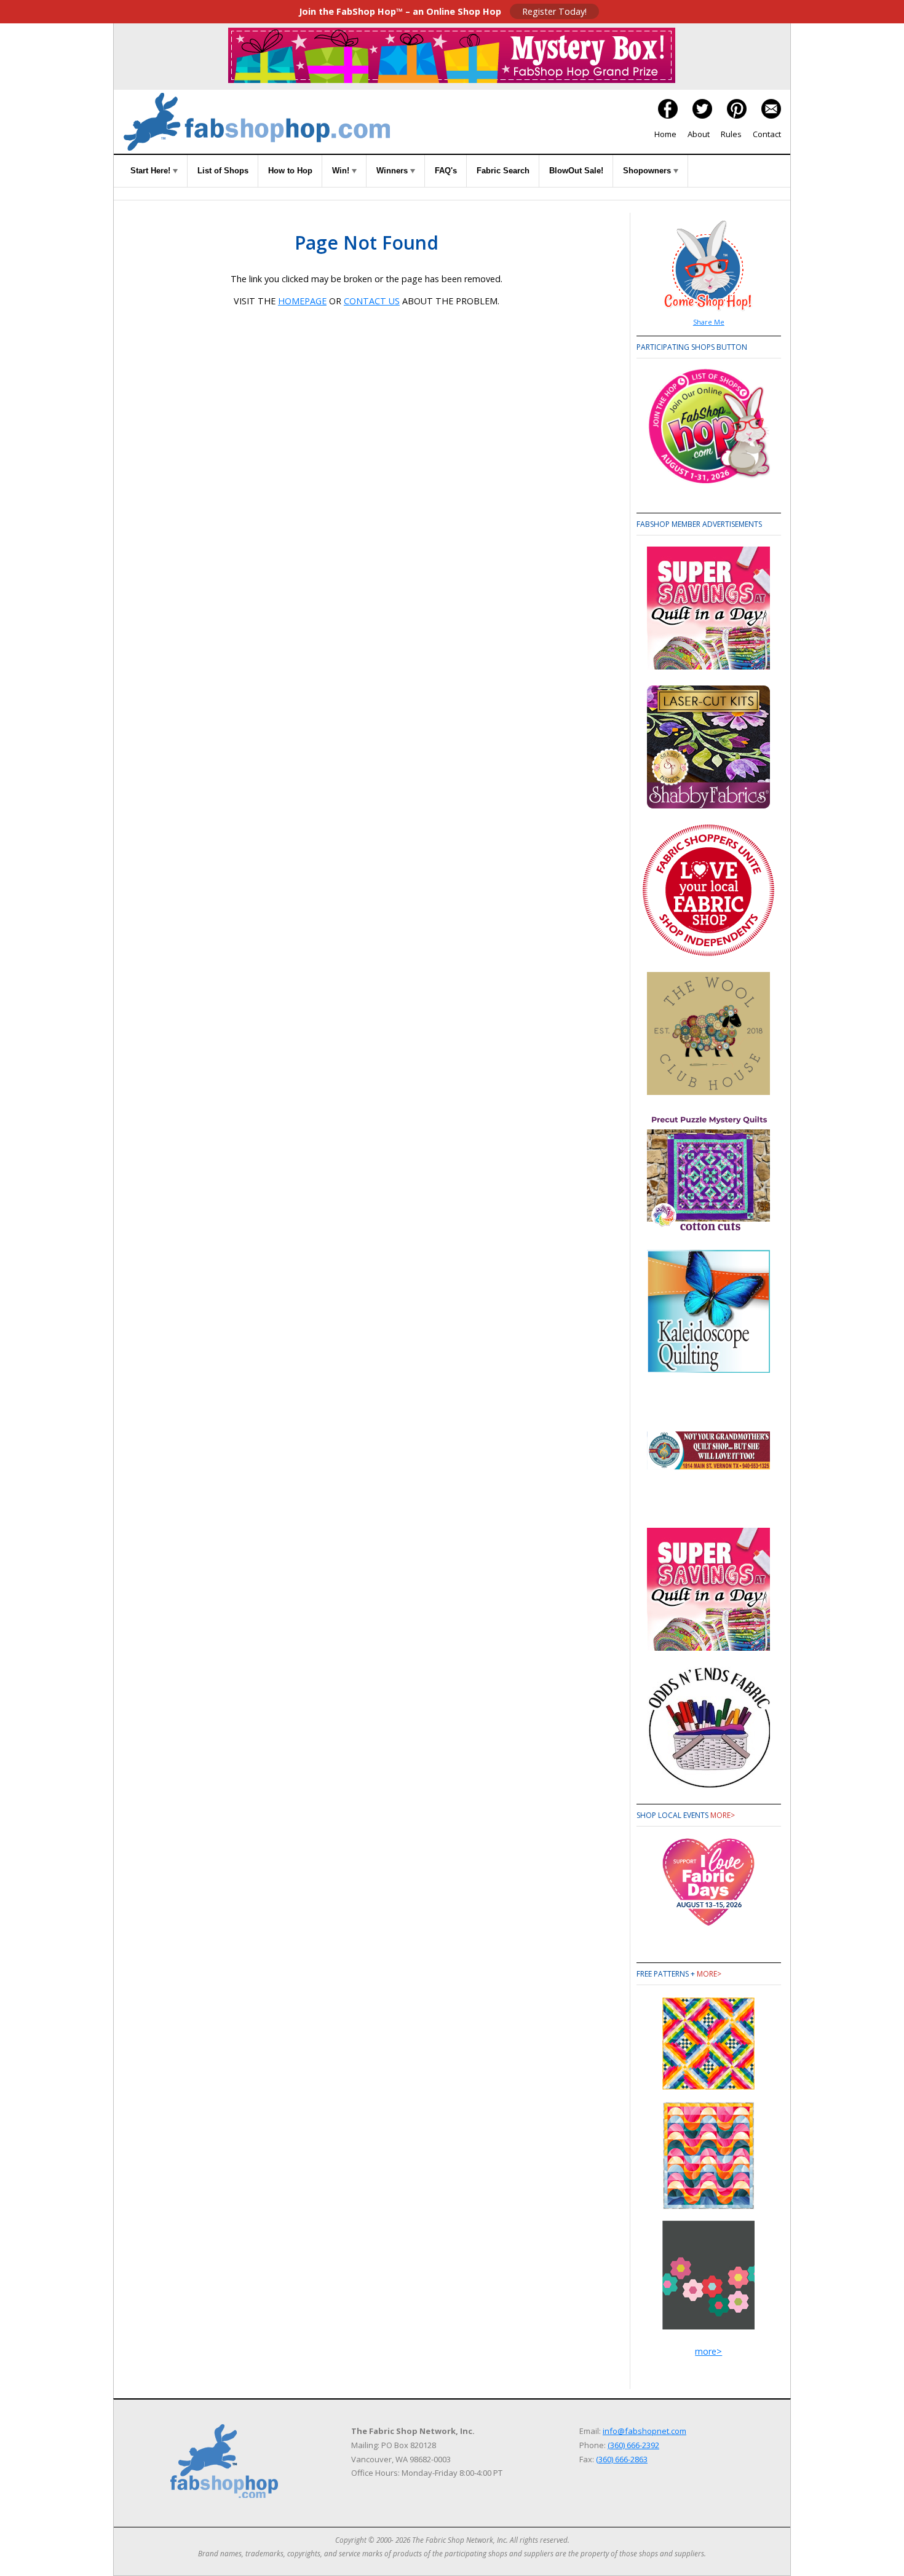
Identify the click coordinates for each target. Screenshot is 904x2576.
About (699, 134)
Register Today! (554, 11)
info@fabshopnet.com (644, 2431)
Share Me (709, 322)
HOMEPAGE (302, 301)
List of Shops (223, 171)
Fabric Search (503, 171)
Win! (342, 171)
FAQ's (446, 171)
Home (665, 134)
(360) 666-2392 (633, 2445)
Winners (393, 171)
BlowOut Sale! (576, 171)
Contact (767, 134)
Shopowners (648, 171)
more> (723, 1815)
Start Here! (152, 171)
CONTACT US (372, 301)
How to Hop (290, 171)
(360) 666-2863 (622, 2459)
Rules (731, 134)
